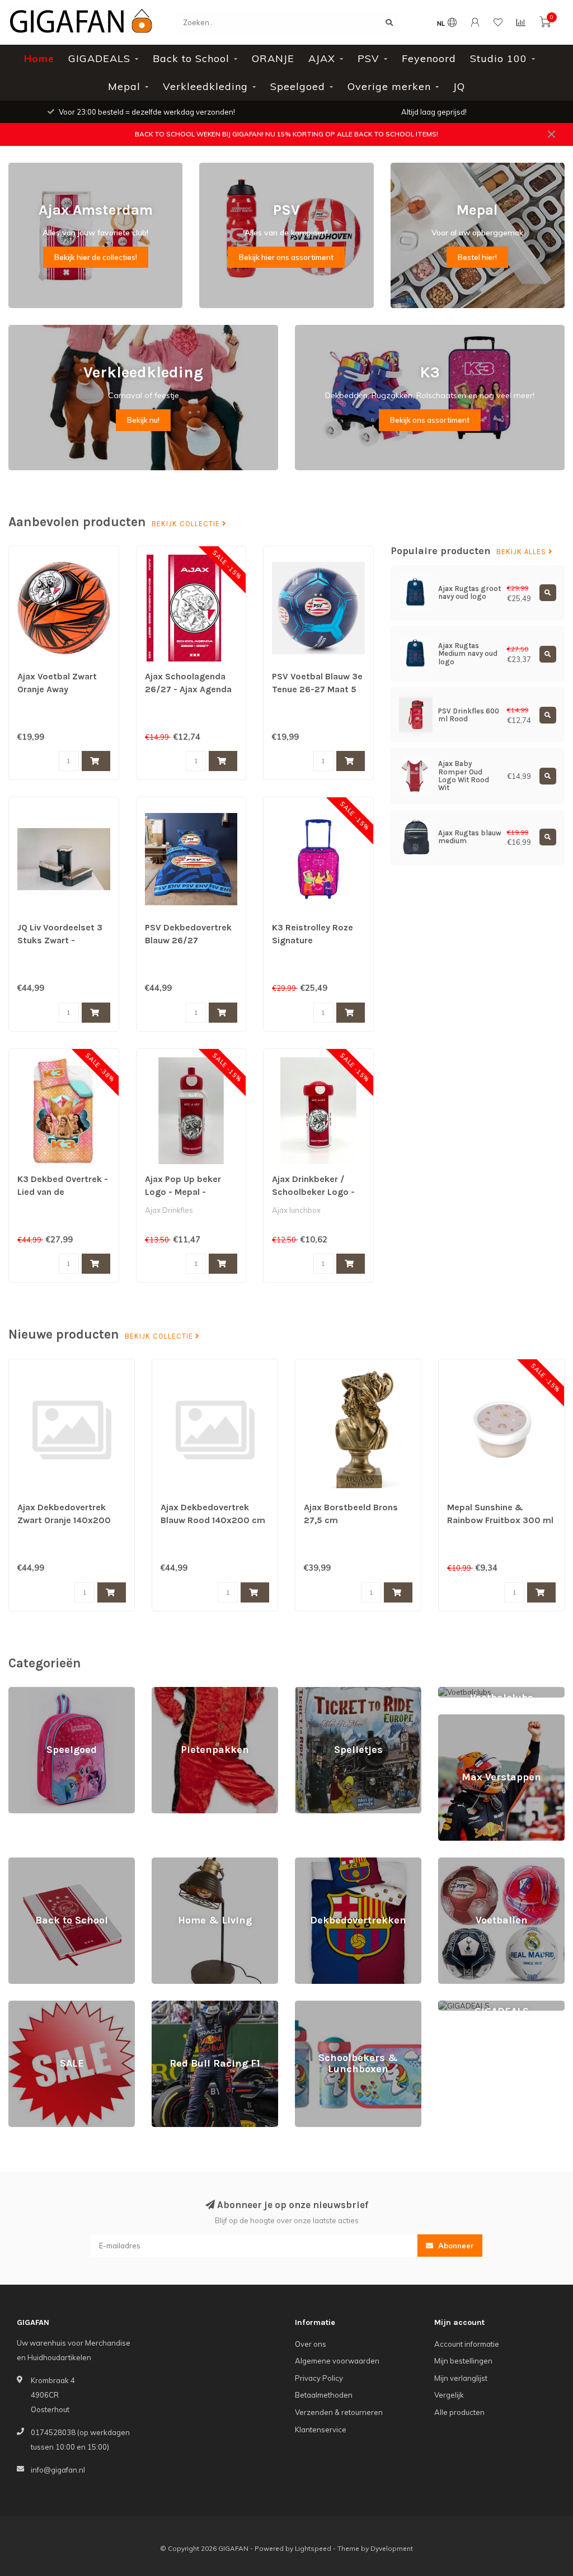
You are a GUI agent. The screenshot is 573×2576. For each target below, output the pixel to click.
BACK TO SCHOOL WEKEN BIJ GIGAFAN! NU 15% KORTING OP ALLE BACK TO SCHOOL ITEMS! (286, 134)
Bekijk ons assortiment (430, 420)
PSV (368, 58)
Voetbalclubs (460, 1692)
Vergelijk (449, 2395)
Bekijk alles (522, 552)
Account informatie (467, 2344)
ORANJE (273, 58)
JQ (459, 86)
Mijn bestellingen (463, 2361)
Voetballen (457, 1863)
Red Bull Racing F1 (184, 2006)
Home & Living (176, 1863)
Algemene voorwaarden (337, 2361)
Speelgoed (298, 86)
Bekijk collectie (187, 524)
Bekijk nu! (143, 420)
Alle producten (459, 2412)
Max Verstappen (466, 1719)
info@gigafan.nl (58, 2470)
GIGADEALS (99, 58)
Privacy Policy (319, 2378)
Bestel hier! (477, 257)
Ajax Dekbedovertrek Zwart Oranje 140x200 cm (64, 1520)
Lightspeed (313, 2548)
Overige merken (389, 86)
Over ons (311, 2344)
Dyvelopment (392, 2548)
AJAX (322, 58)
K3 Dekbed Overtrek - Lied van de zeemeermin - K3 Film (63, 1192)
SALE (18, 2006)
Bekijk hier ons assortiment (286, 257)
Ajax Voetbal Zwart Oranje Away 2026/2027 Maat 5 (58, 689)
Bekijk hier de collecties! (96, 257)
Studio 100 (499, 58)
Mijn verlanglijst (461, 2378)
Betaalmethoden (324, 2395)
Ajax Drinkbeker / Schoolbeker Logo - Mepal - (313, 1192)
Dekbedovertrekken (330, 1863)
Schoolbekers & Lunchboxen (344, 2006)
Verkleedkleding (205, 86)
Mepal (124, 86)
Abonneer (455, 2246)
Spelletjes (312, 1692)
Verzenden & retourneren (339, 2412)
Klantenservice (321, 2430)
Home (39, 58)
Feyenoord (429, 58)
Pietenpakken (176, 1692)
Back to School (191, 58)
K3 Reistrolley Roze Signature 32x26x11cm (313, 940)
